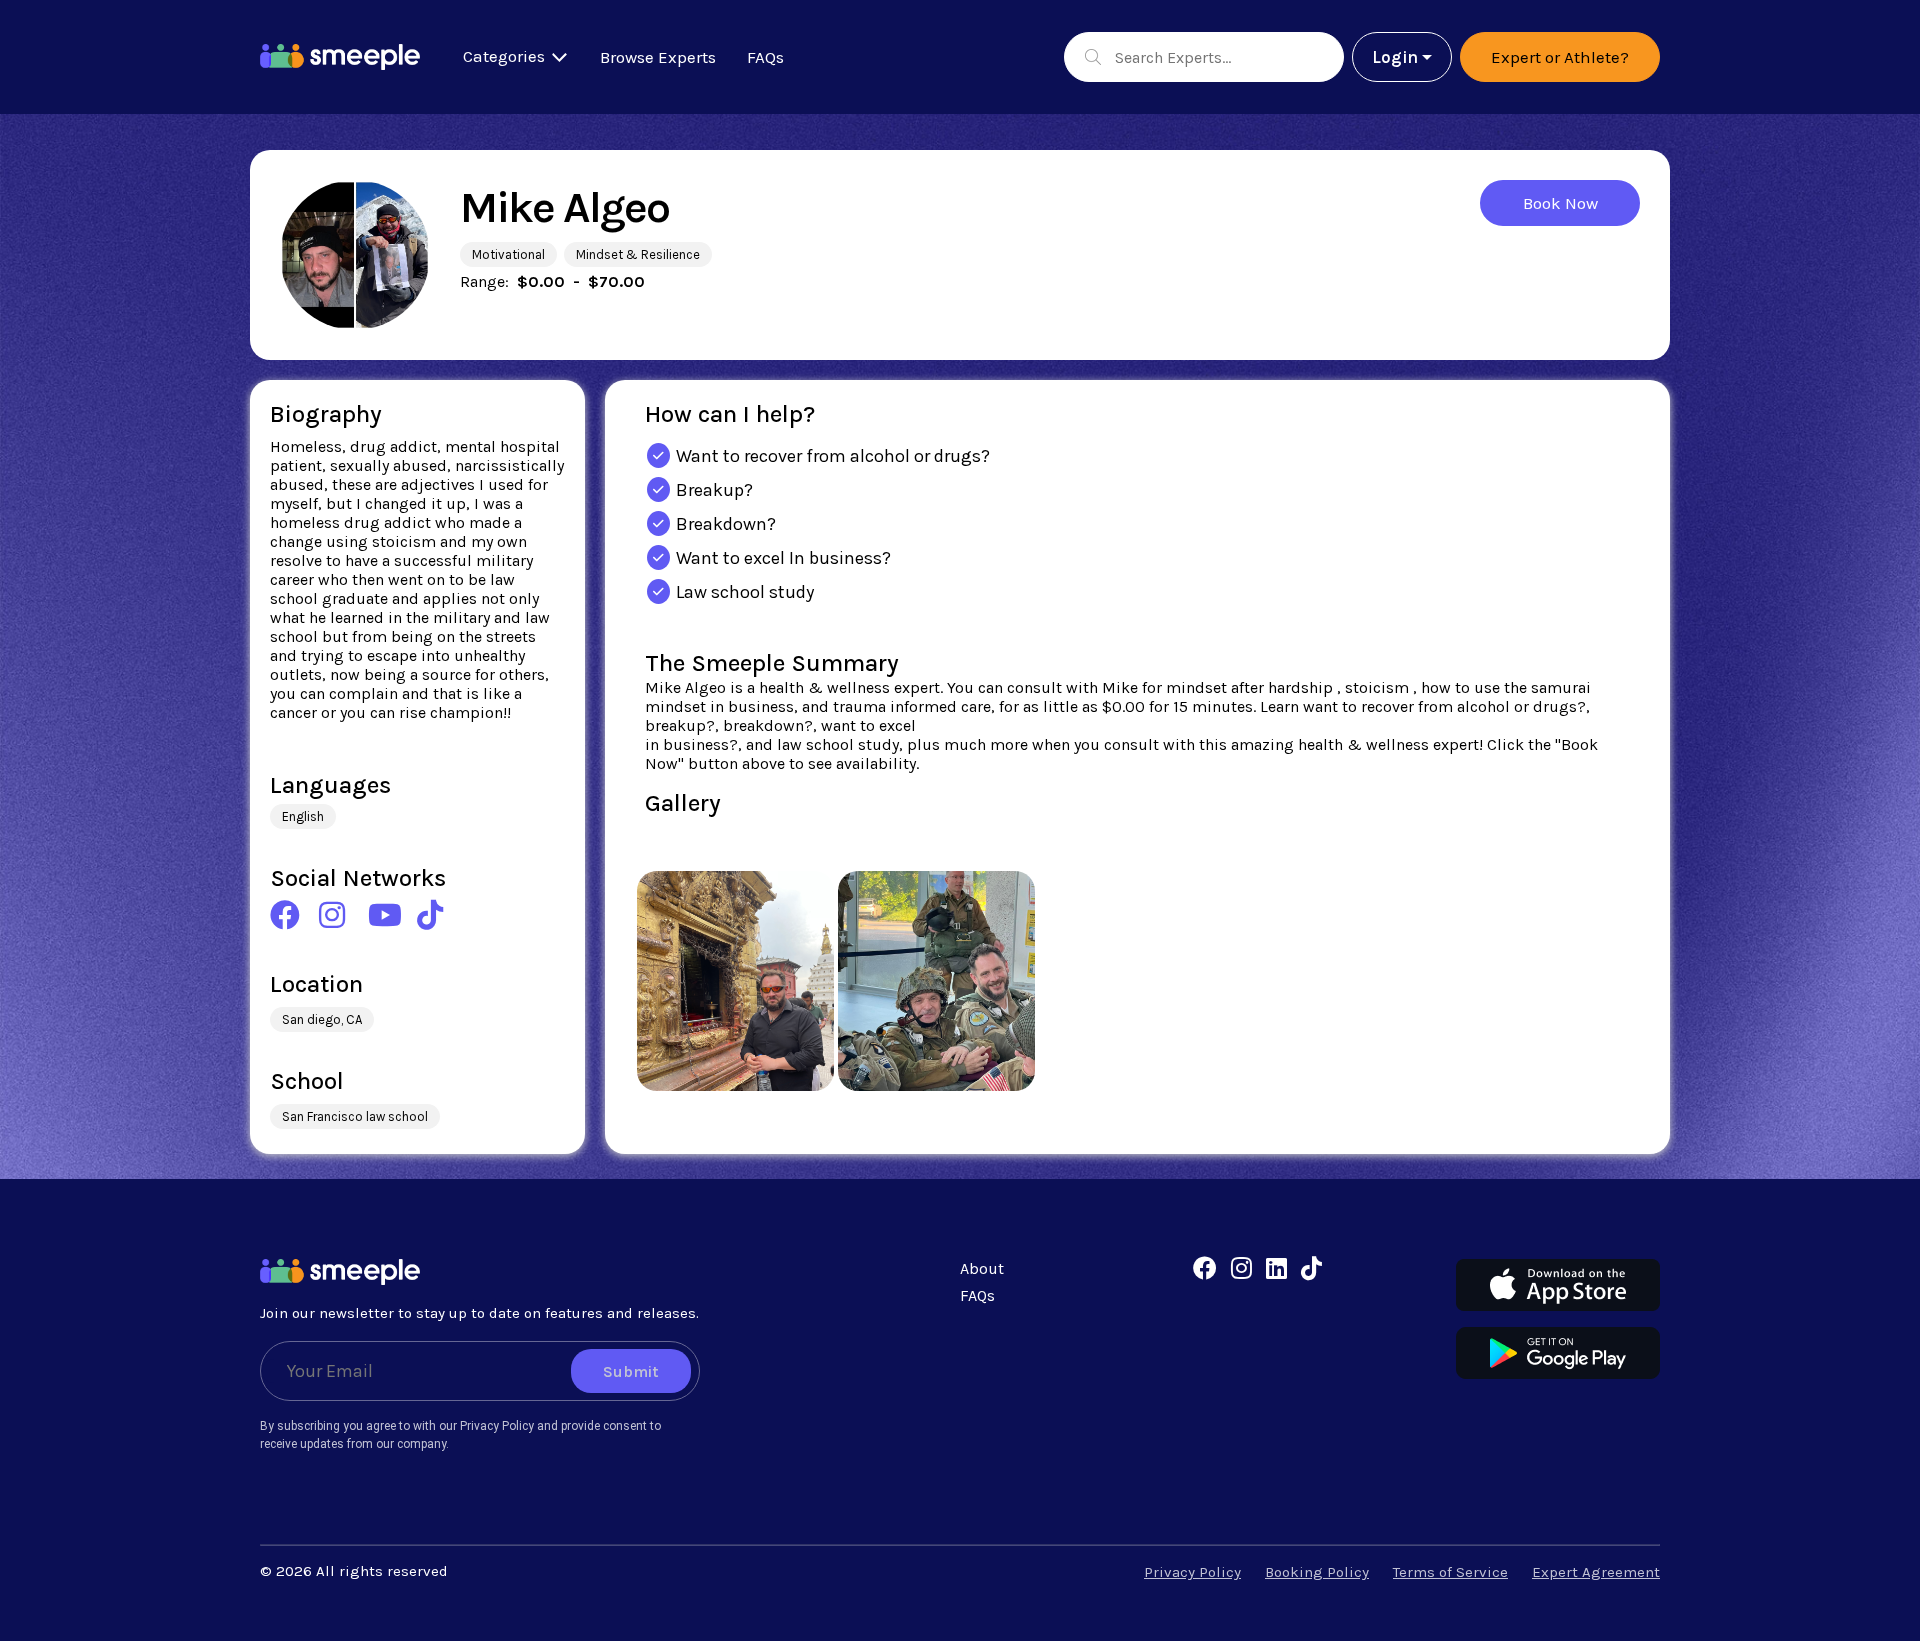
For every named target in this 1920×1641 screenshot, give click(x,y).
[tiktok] (1311, 1268)
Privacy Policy (1192, 1572)
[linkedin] (1276, 1268)
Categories (506, 56)
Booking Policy (1317, 1572)
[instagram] (1241, 1268)
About (982, 1268)
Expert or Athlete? (1560, 57)
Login (1395, 57)
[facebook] (1205, 1268)
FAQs (765, 57)
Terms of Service (1450, 1572)
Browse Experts (658, 57)
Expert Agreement (1596, 1572)
